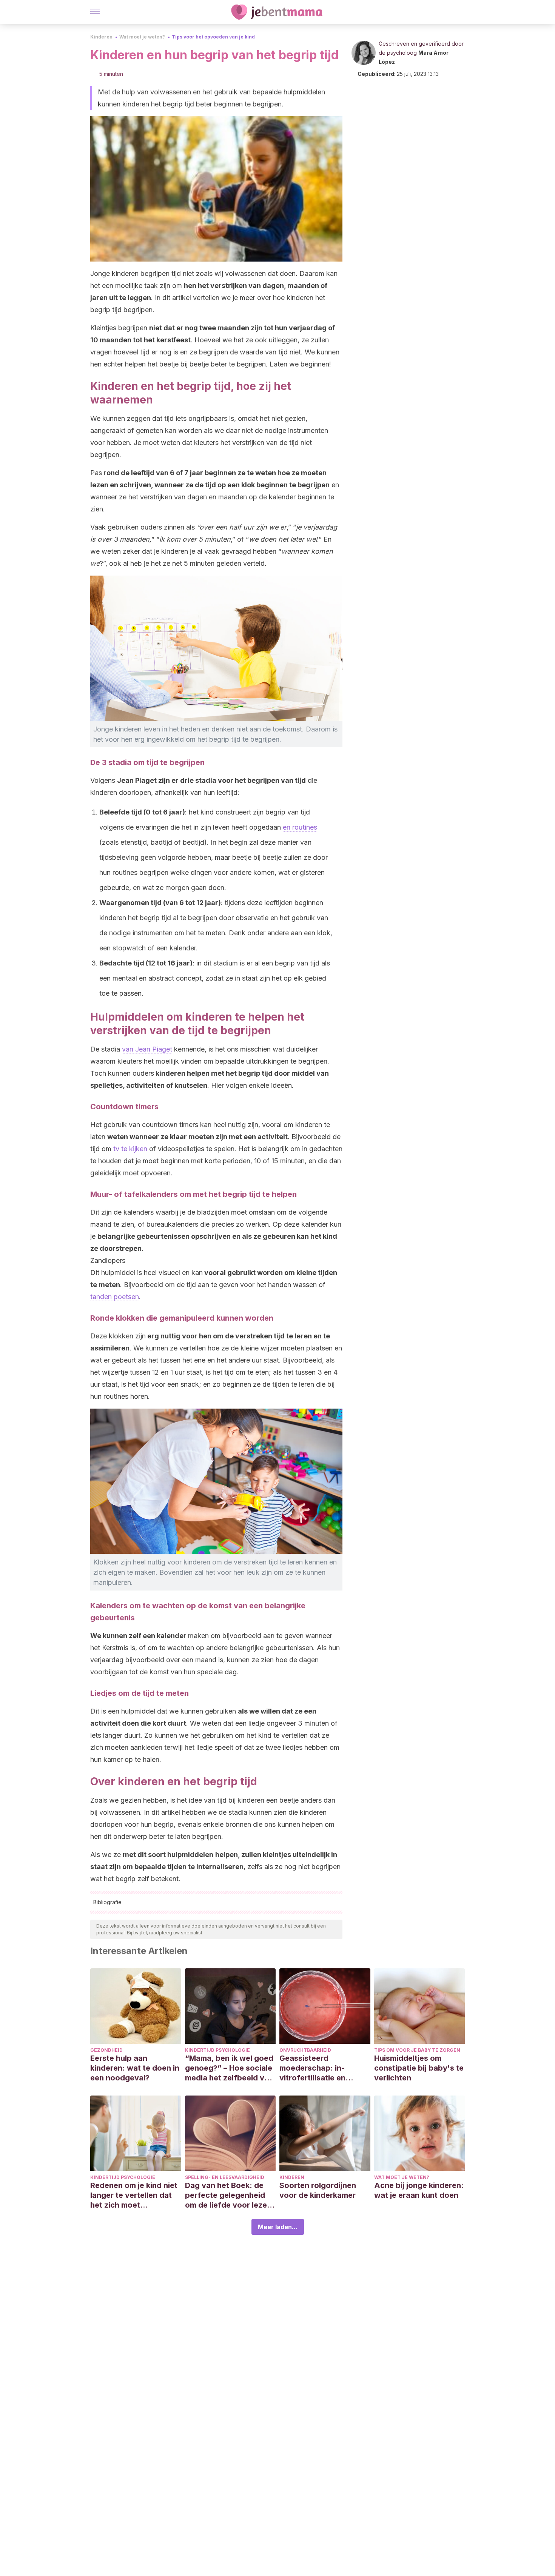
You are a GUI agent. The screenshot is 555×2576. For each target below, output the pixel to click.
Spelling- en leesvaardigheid (225, 2177)
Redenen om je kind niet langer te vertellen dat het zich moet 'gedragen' (134, 2195)
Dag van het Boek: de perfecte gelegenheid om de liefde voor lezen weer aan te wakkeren (228, 2195)
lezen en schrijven (121, 485)
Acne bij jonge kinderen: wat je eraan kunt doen (419, 2190)
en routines (300, 827)
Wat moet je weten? (142, 37)
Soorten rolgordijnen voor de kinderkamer (318, 2190)
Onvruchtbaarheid (305, 2050)
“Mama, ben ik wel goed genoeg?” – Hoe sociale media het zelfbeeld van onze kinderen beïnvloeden (229, 2068)
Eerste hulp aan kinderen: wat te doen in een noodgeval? (135, 2068)
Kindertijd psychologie (217, 2050)
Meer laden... (278, 2227)
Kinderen (101, 37)
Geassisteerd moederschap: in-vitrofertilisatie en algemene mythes (312, 2068)
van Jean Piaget (147, 1049)
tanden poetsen (115, 1297)
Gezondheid (106, 2050)
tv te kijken (130, 1149)
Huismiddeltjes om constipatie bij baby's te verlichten (419, 2068)
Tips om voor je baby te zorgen (417, 2050)
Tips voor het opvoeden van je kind (213, 37)
